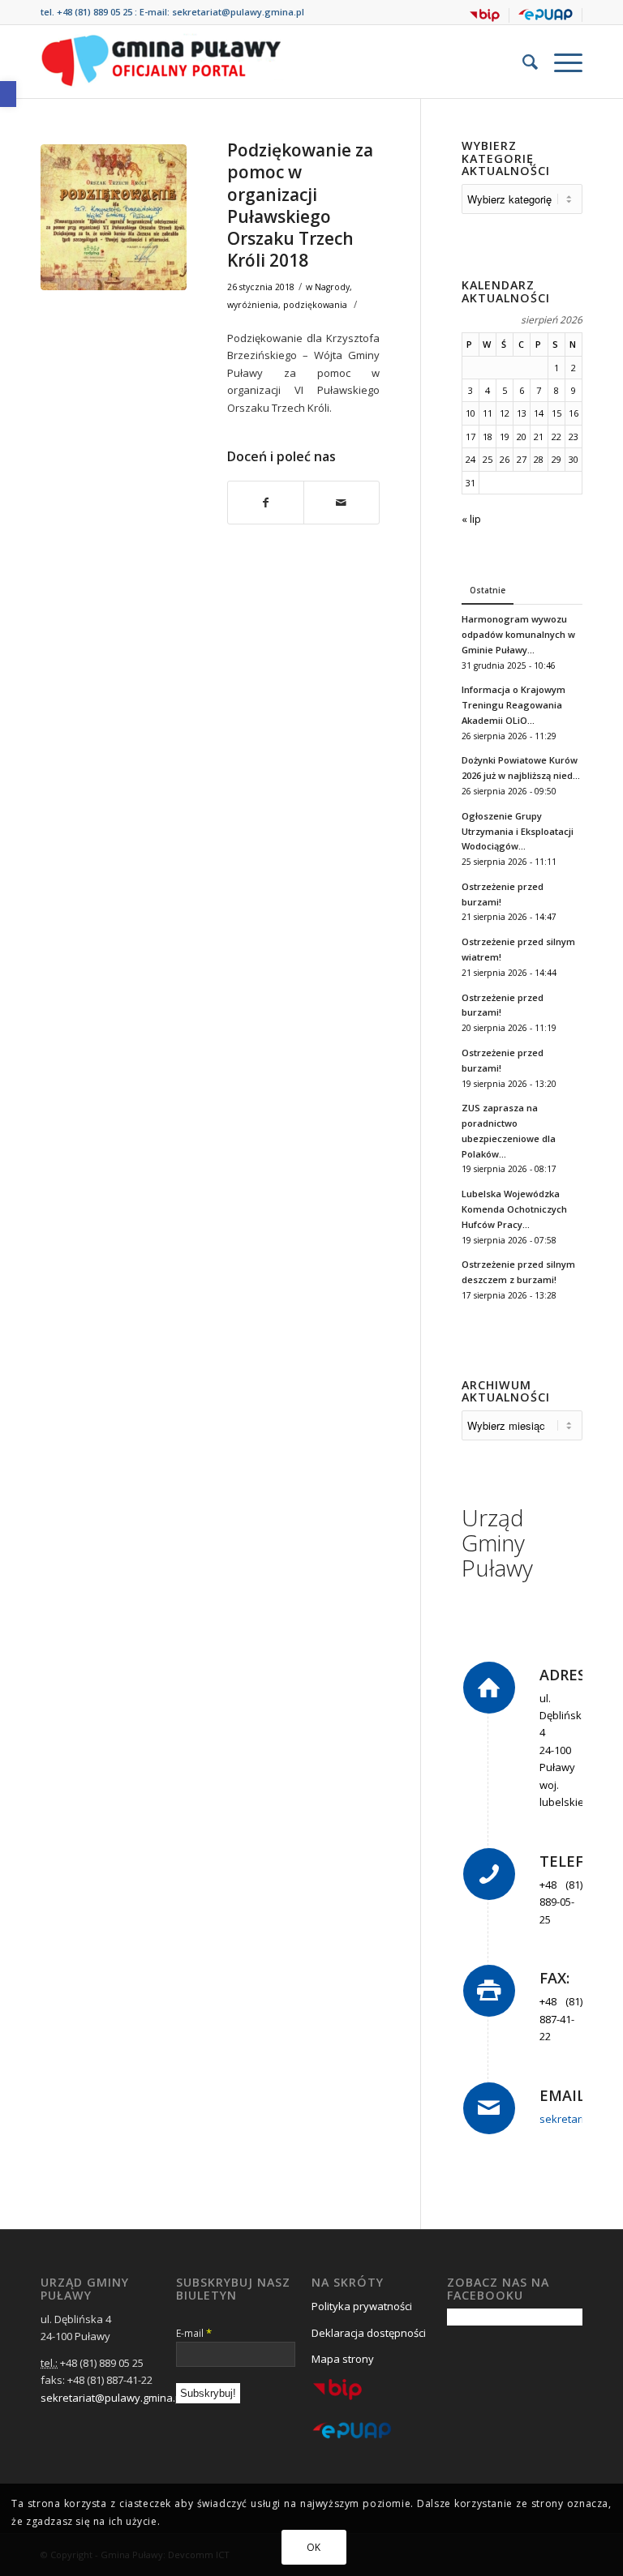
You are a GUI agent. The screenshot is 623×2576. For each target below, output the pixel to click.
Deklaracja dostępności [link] (369, 2333)
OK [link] (314, 2547)
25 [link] (488, 459)
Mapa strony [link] (343, 2359)
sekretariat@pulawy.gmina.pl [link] (238, 12)
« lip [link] (471, 519)
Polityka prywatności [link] (362, 2306)
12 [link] (505, 413)
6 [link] (522, 390)
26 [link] (505, 459)
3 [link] (470, 390)
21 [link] (539, 436)
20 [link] (522, 436)
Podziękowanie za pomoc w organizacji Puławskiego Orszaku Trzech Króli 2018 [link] (300, 205)
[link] (8, 94)
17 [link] (470, 436)
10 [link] (470, 413)
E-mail (194, 2333)
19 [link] (505, 436)
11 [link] (488, 413)
